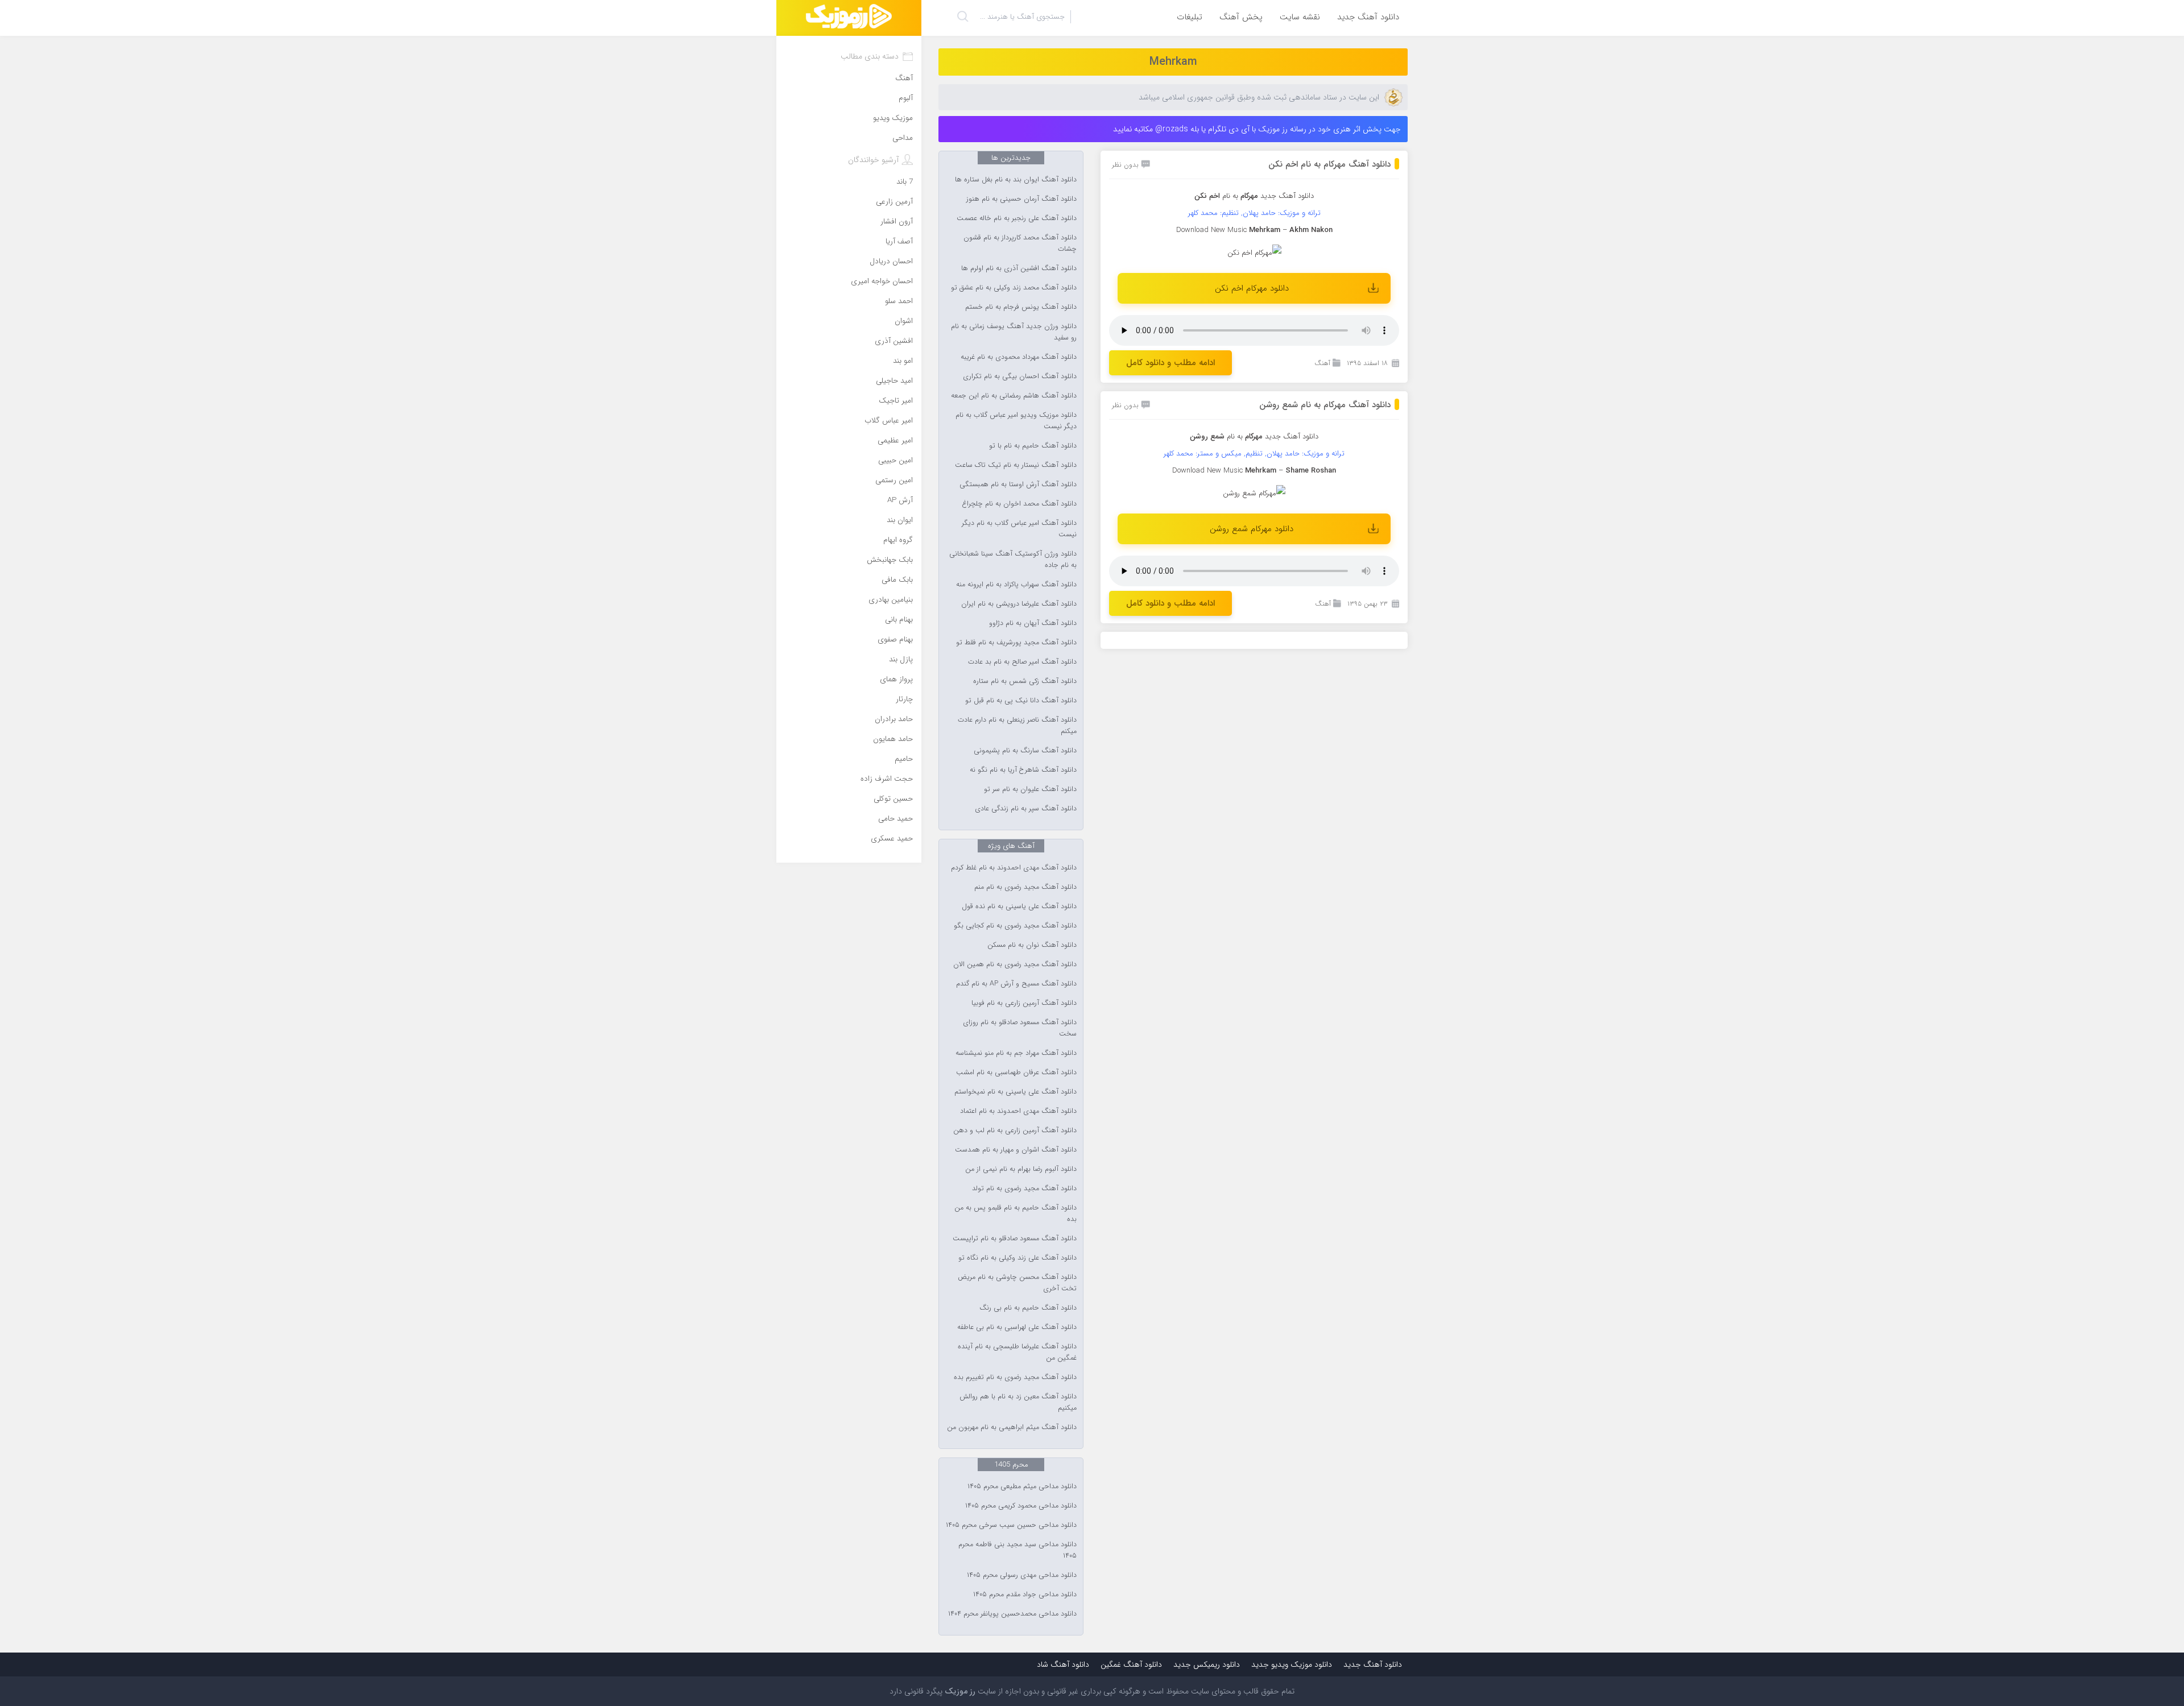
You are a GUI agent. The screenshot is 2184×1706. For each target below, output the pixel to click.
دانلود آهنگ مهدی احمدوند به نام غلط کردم (1014, 868)
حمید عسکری (892, 838)
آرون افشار (897, 221)
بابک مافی (897, 580)
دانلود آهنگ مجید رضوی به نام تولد (1024, 1189)
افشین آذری (894, 341)
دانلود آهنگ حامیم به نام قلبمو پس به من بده (1016, 1214)
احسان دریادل (891, 261)
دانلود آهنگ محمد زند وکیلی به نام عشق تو (1014, 288)
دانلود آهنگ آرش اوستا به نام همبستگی (1018, 485)
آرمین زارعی (894, 202)
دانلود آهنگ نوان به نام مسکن (1032, 945)
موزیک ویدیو (893, 118)
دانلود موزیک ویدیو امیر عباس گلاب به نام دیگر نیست (1016, 421)
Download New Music (1211, 230)
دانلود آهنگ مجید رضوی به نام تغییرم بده (1015, 1377)
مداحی (903, 138)
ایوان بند (900, 520)
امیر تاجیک (896, 401)
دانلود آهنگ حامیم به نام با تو (1033, 446)
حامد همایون (893, 739)
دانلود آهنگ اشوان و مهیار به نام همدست (1016, 1150)
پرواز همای (896, 679)
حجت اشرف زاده (887, 779)
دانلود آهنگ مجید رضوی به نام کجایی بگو (1015, 926)
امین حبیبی (895, 460)
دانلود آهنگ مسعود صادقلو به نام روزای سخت (1020, 1028)
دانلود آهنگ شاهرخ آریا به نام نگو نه (1023, 770)
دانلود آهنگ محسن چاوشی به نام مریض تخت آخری (1017, 1283)
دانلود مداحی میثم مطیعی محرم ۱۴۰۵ (1022, 1486)
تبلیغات (1190, 17)
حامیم (904, 759)
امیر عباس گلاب (889, 421)
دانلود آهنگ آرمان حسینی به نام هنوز (1021, 199)
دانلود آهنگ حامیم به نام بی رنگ (1028, 1308)
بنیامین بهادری (891, 600)
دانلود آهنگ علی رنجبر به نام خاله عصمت (1017, 218)
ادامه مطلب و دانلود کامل (1170, 363)
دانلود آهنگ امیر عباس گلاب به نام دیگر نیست (1019, 529)
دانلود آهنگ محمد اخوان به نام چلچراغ (1019, 504)
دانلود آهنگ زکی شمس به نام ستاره (1025, 681)
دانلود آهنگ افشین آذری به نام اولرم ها (1019, 268)
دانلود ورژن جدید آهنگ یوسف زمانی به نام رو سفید (1014, 332)
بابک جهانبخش (890, 560)
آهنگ (1322, 363)
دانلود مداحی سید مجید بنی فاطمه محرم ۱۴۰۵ (1017, 1550)
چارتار (904, 699)
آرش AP (900, 500)
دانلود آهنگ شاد (1063, 1664)
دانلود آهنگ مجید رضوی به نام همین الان (1015, 964)
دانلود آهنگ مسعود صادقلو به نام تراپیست (1015, 1239)
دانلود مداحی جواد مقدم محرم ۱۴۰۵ (1025, 1595)
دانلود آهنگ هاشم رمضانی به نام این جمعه (1014, 396)
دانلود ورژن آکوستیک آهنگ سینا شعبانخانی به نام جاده (1013, 560)
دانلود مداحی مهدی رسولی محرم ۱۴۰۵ (1022, 1575)
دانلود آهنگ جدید (1368, 17)
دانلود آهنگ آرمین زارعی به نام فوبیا (1024, 1003)
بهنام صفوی (895, 639)
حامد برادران (894, 719)
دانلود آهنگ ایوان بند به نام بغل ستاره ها (1016, 180)
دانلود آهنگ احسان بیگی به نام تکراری (1020, 376)
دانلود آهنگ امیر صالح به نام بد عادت (1022, 662)
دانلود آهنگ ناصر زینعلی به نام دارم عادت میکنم (1017, 726)
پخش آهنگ (1241, 17)
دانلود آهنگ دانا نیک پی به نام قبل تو (1021, 701)
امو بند (903, 361)
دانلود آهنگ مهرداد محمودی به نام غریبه (1019, 357)
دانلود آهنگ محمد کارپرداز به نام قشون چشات (1020, 243)
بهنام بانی (899, 620)
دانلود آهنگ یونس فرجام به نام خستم (1021, 307)
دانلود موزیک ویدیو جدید (1292, 1664)
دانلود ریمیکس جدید (1207, 1664)
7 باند (905, 182)
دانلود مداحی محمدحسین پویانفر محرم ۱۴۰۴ (1012, 1614)
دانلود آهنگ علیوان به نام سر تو (1030, 789)
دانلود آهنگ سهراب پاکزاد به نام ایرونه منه (1016, 585)
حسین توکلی (893, 799)
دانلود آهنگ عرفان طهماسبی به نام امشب (1016, 1073)
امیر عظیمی (895, 440)
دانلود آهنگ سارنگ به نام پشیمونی (1025, 751)
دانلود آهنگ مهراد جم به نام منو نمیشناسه (1016, 1053)
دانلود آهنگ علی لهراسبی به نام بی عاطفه (1017, 1327)
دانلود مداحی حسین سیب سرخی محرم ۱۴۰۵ (1011, 1525)
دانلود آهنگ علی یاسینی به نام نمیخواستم (1016, 1092)
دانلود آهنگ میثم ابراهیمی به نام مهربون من (1012, 1427)
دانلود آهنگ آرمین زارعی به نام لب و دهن (1015, 1131)
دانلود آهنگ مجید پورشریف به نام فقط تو (1016, 643)
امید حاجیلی (894, 381)
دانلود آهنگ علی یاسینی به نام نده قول (1019, 906)
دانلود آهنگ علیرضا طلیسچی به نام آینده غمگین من (1017, 1352)
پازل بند (901, 659)
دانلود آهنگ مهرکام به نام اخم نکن (1329, 164)
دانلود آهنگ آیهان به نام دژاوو (1033, 623)
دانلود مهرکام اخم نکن (1252, 288)
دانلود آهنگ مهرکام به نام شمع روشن (1325, 405)
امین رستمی (894, 480)
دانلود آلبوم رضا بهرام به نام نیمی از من (1021, 1169)
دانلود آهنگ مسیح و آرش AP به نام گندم (1016, 984)
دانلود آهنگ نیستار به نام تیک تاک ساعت (1016, 465)
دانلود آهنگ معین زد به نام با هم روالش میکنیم (1018, 1402)
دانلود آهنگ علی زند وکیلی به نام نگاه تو (1017, 1258)
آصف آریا (899, 241)
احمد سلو (899, 301)
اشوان (904, 321)
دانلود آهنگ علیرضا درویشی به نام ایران (1019, 604)
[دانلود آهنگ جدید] (849, 18)
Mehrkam (1173, 62)
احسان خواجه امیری (882, 281)
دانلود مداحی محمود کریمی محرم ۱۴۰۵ (1021, 1506)
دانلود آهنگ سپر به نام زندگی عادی (1026, 809)
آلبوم (906, 98)
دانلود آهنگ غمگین (1131, 1664)
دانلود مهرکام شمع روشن (1252, 529)
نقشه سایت (1300, 17)
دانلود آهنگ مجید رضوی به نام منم (1025, 887)
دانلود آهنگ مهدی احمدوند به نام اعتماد (1018, 1111)
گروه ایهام (898, 540)
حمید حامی (895, 819)
